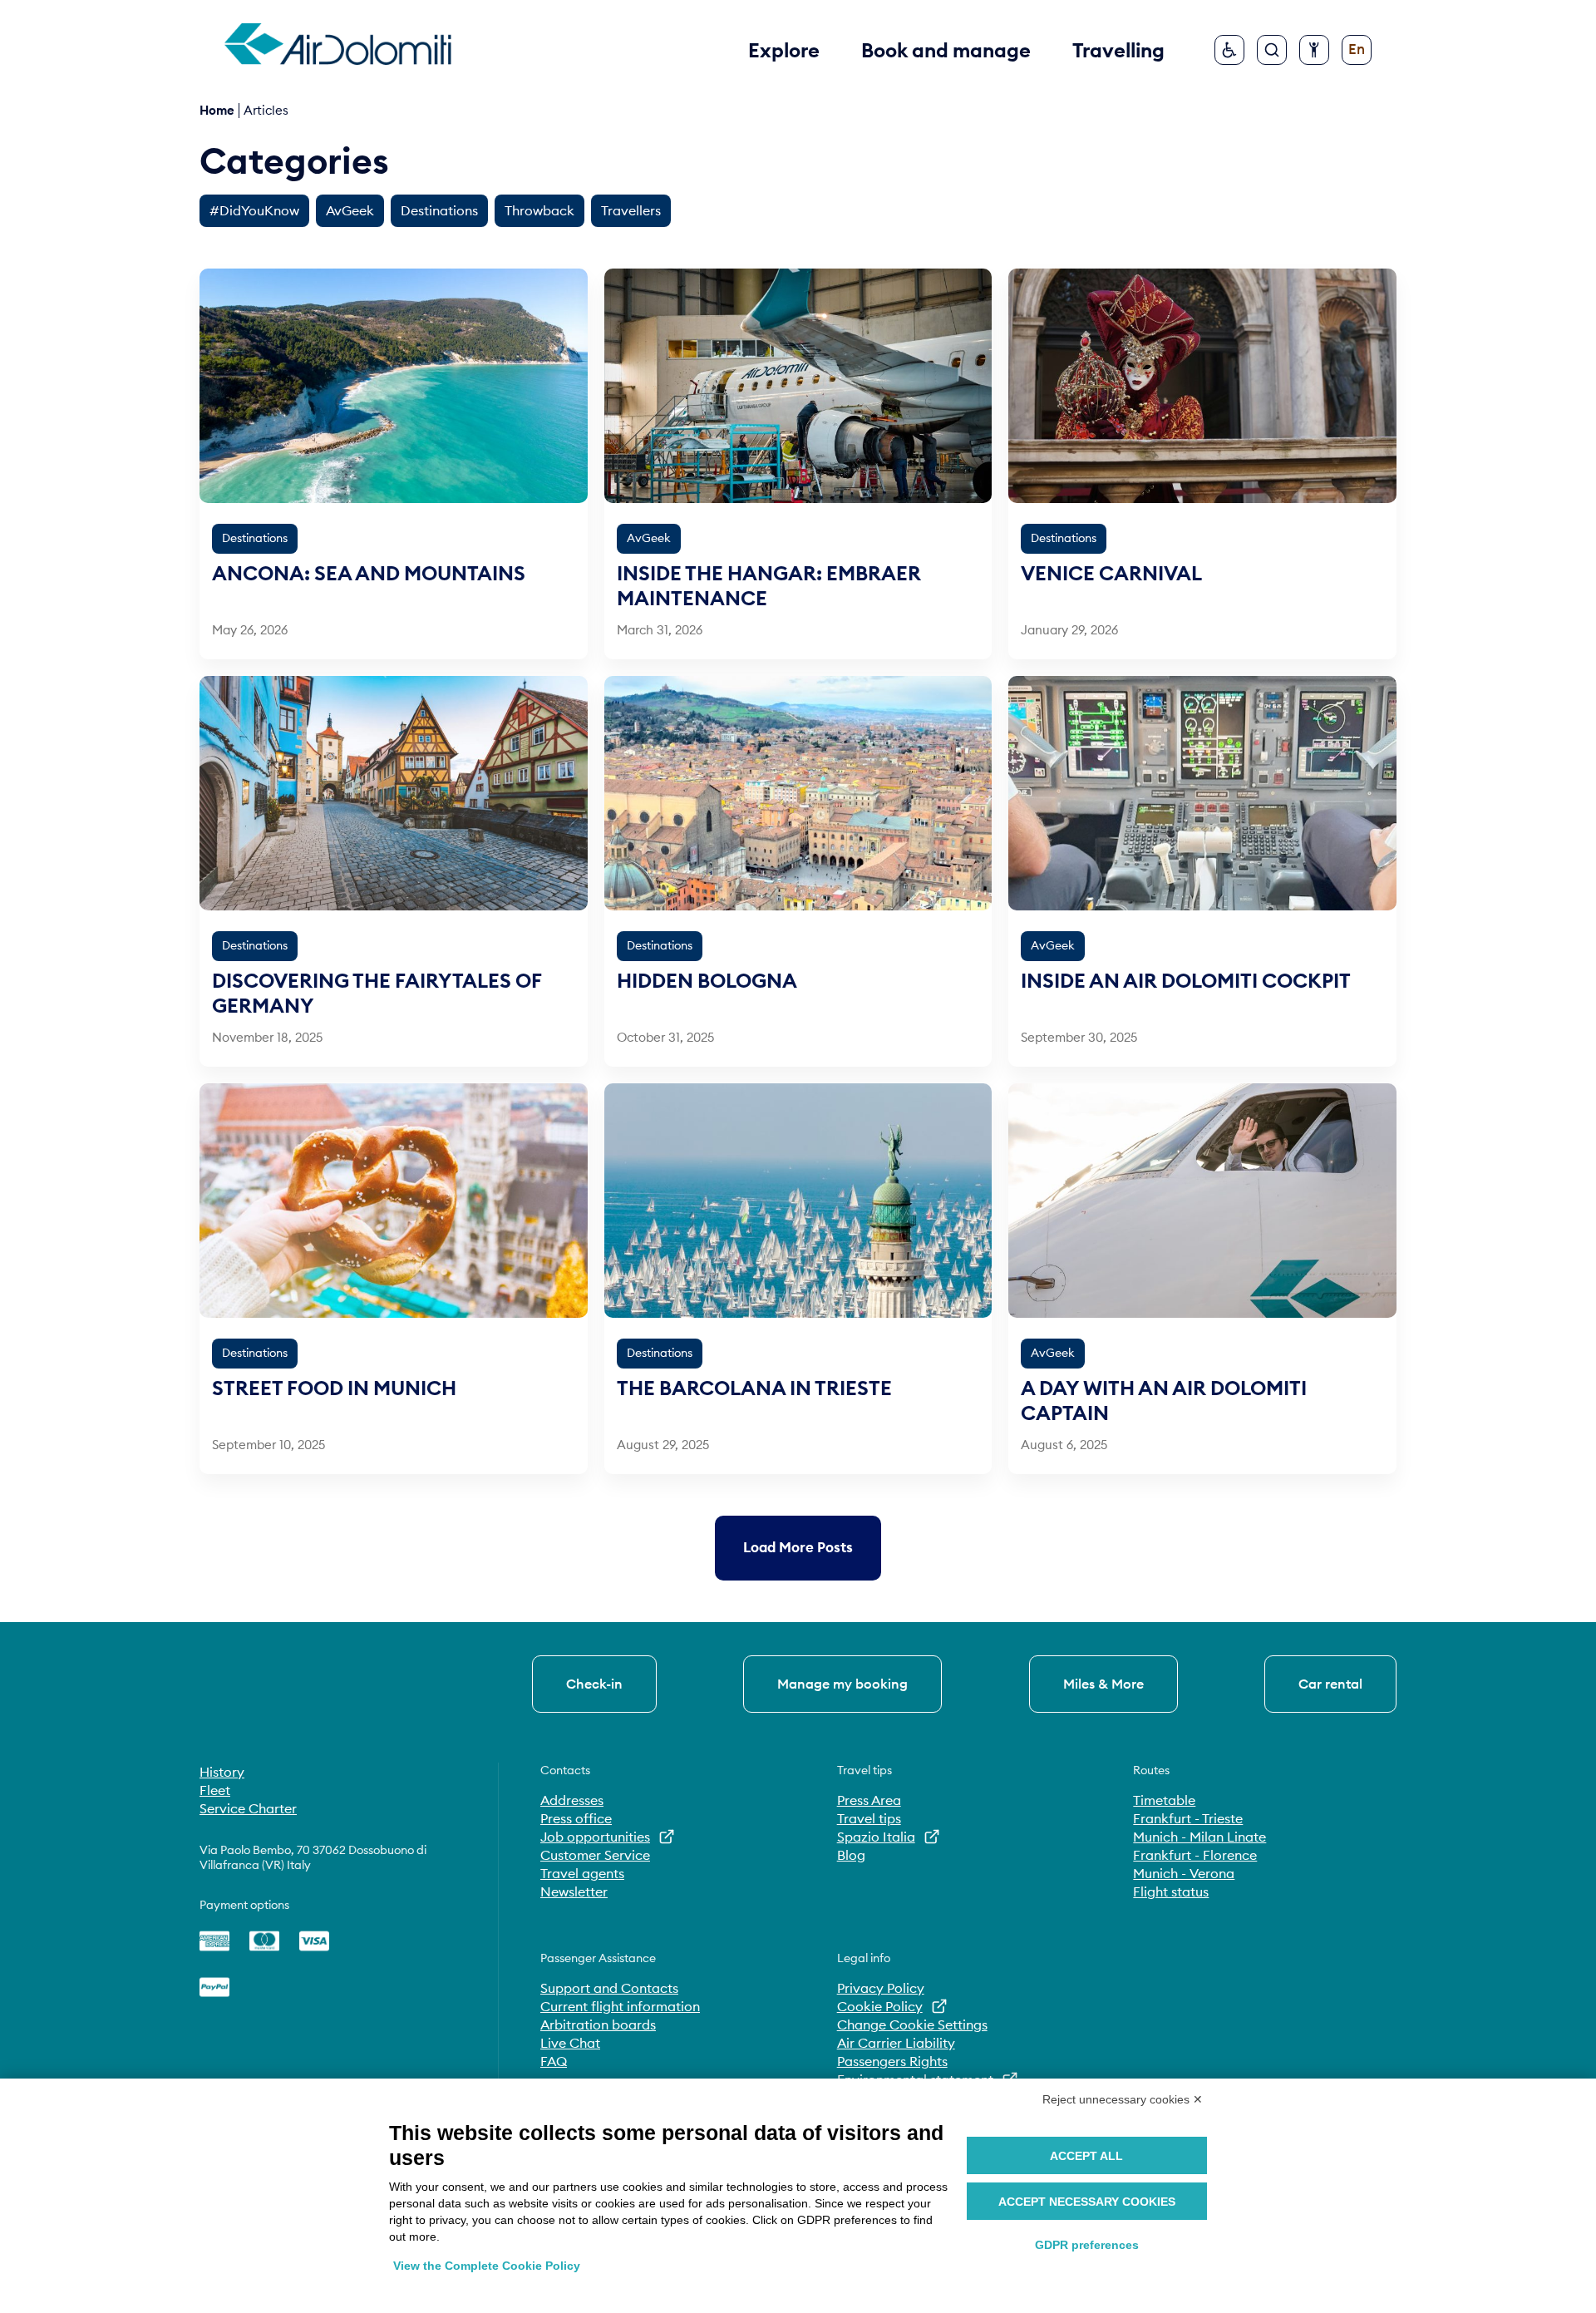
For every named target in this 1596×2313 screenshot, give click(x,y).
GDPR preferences (1087, 2245)
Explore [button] (784, 50)
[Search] (1272, 50)
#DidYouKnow (254, 210)
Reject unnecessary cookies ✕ (1123, 2099)
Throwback (539, 210)
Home (217, 110)
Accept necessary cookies (1087, 2202)
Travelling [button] (1118, 50)
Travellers (631, 210)
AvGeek (350, 210)
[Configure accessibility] (1314, 50)
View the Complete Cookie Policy (487, 2266)
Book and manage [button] (946, 50)
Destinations (439, 210)
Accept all (1086, 2156)
